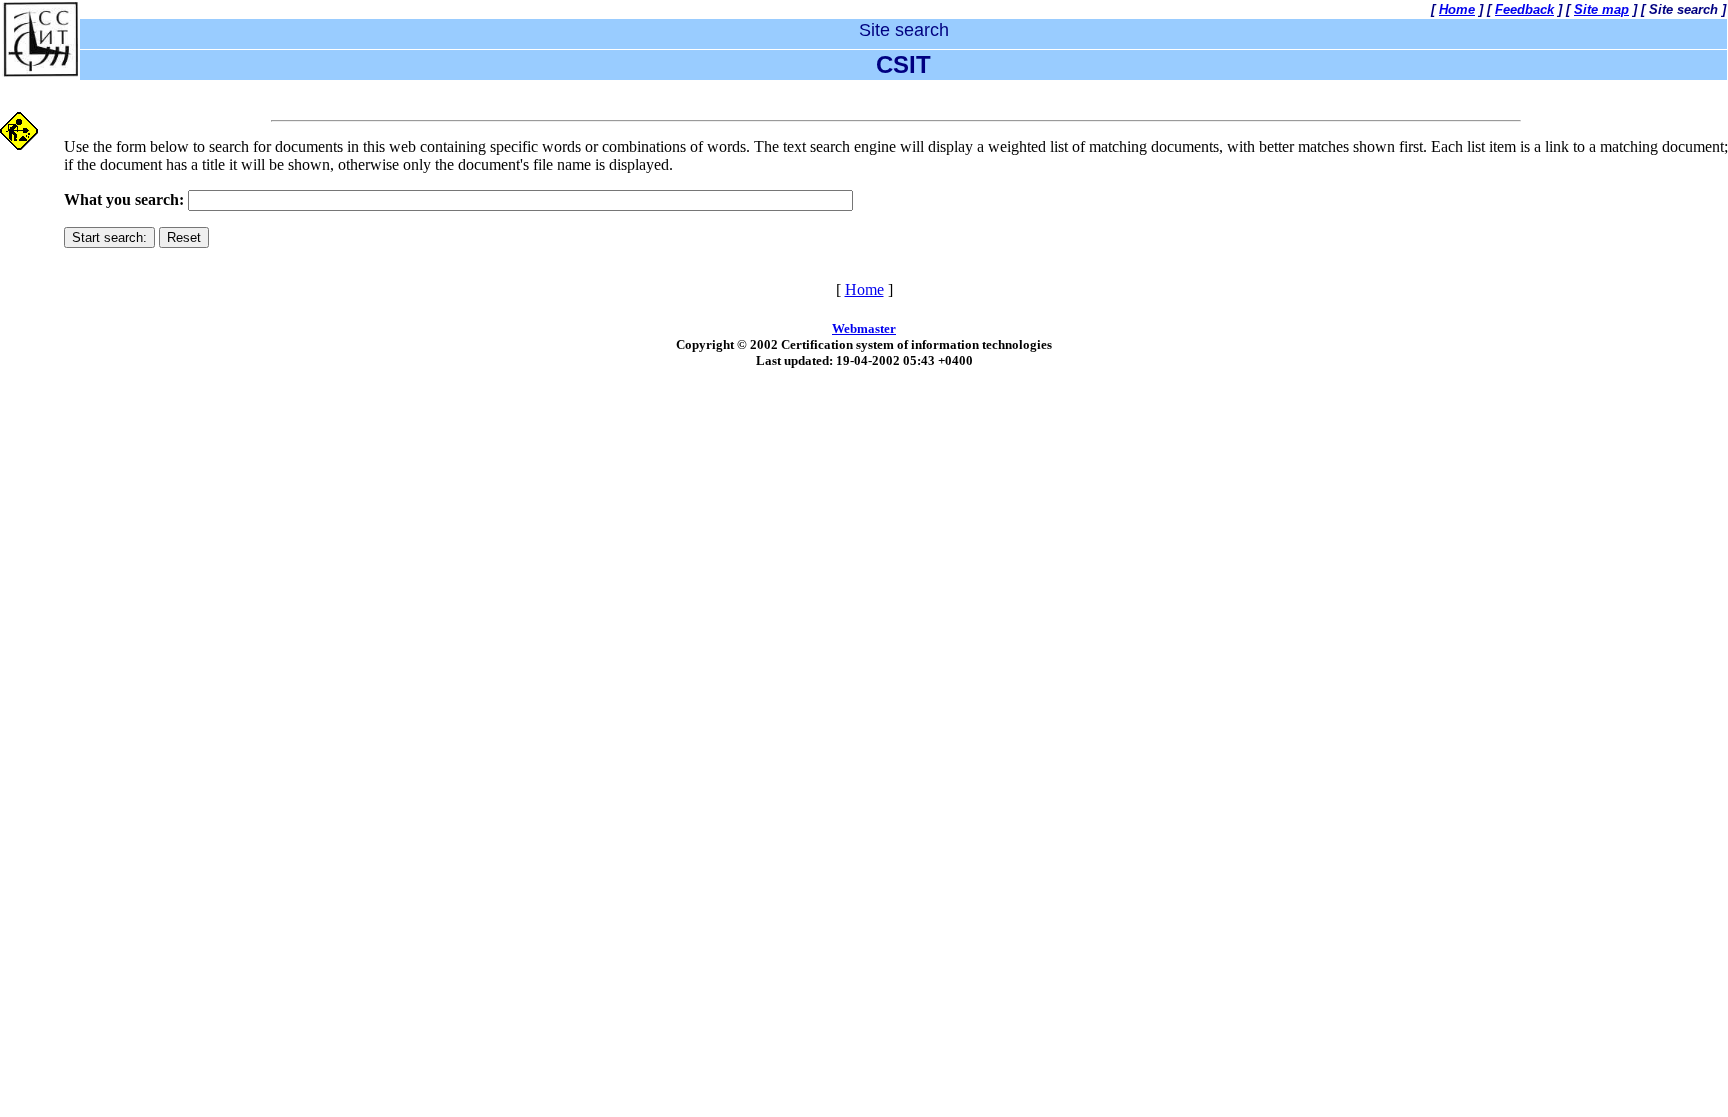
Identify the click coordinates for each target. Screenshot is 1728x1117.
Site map (1601, 9)
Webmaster (864, 328)
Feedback (1524, 9)
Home (1457, 9)
